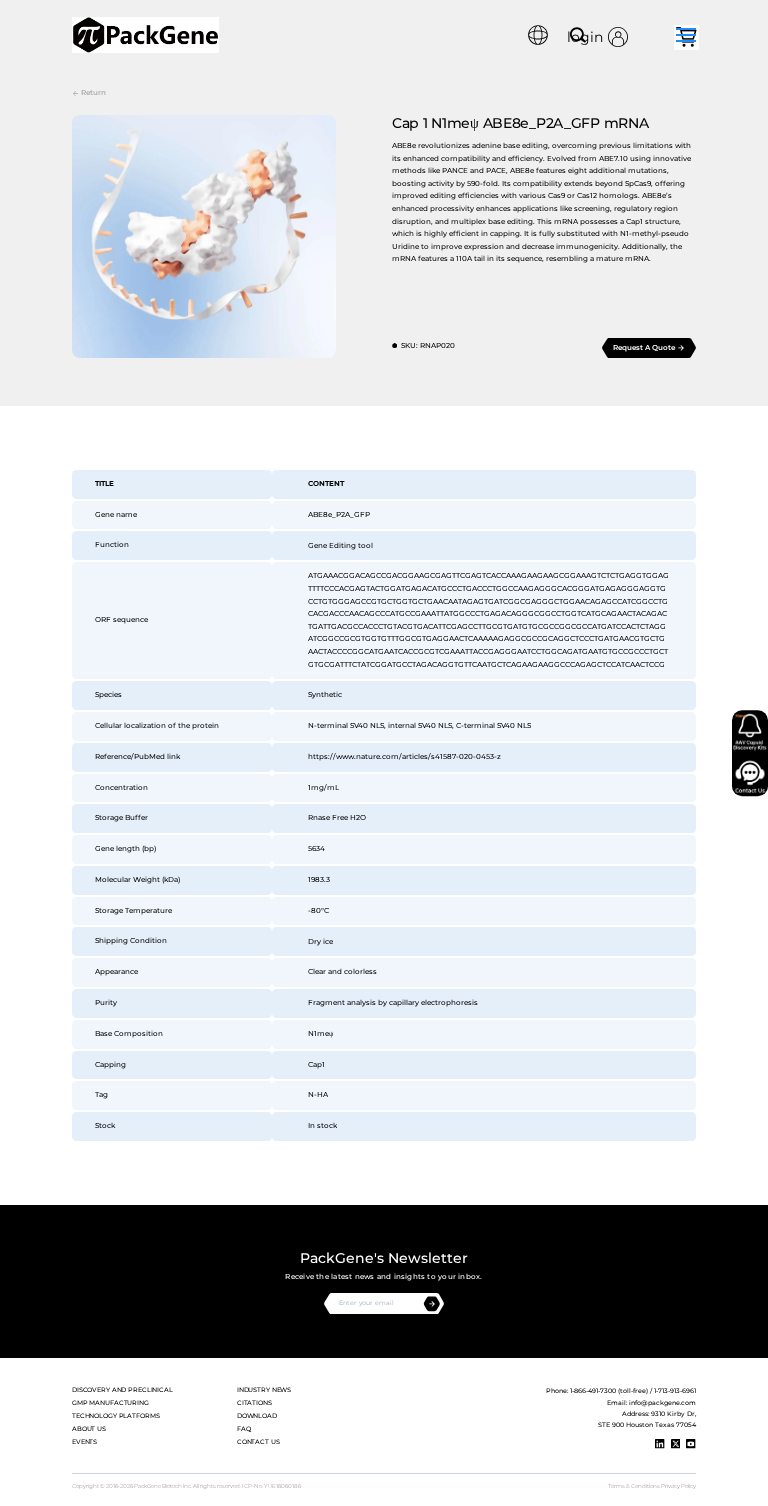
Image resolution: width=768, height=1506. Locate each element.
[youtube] (691, 1444)
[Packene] (145, 35)
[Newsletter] (432, 1304)
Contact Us (258, 1442)
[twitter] (676, 1444)
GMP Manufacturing (110, 1403)
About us (89, 1429)
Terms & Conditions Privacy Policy (652, 1486)
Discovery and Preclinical (122, 1390)
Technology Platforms (115, 1416)
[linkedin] (660, 1444)
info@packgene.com (662, 1403)
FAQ (244, 1429)
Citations (254, 1403)
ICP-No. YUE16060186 (271, 1486)
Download (257, 1416)
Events (84, 1442)
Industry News (264, 1390)
